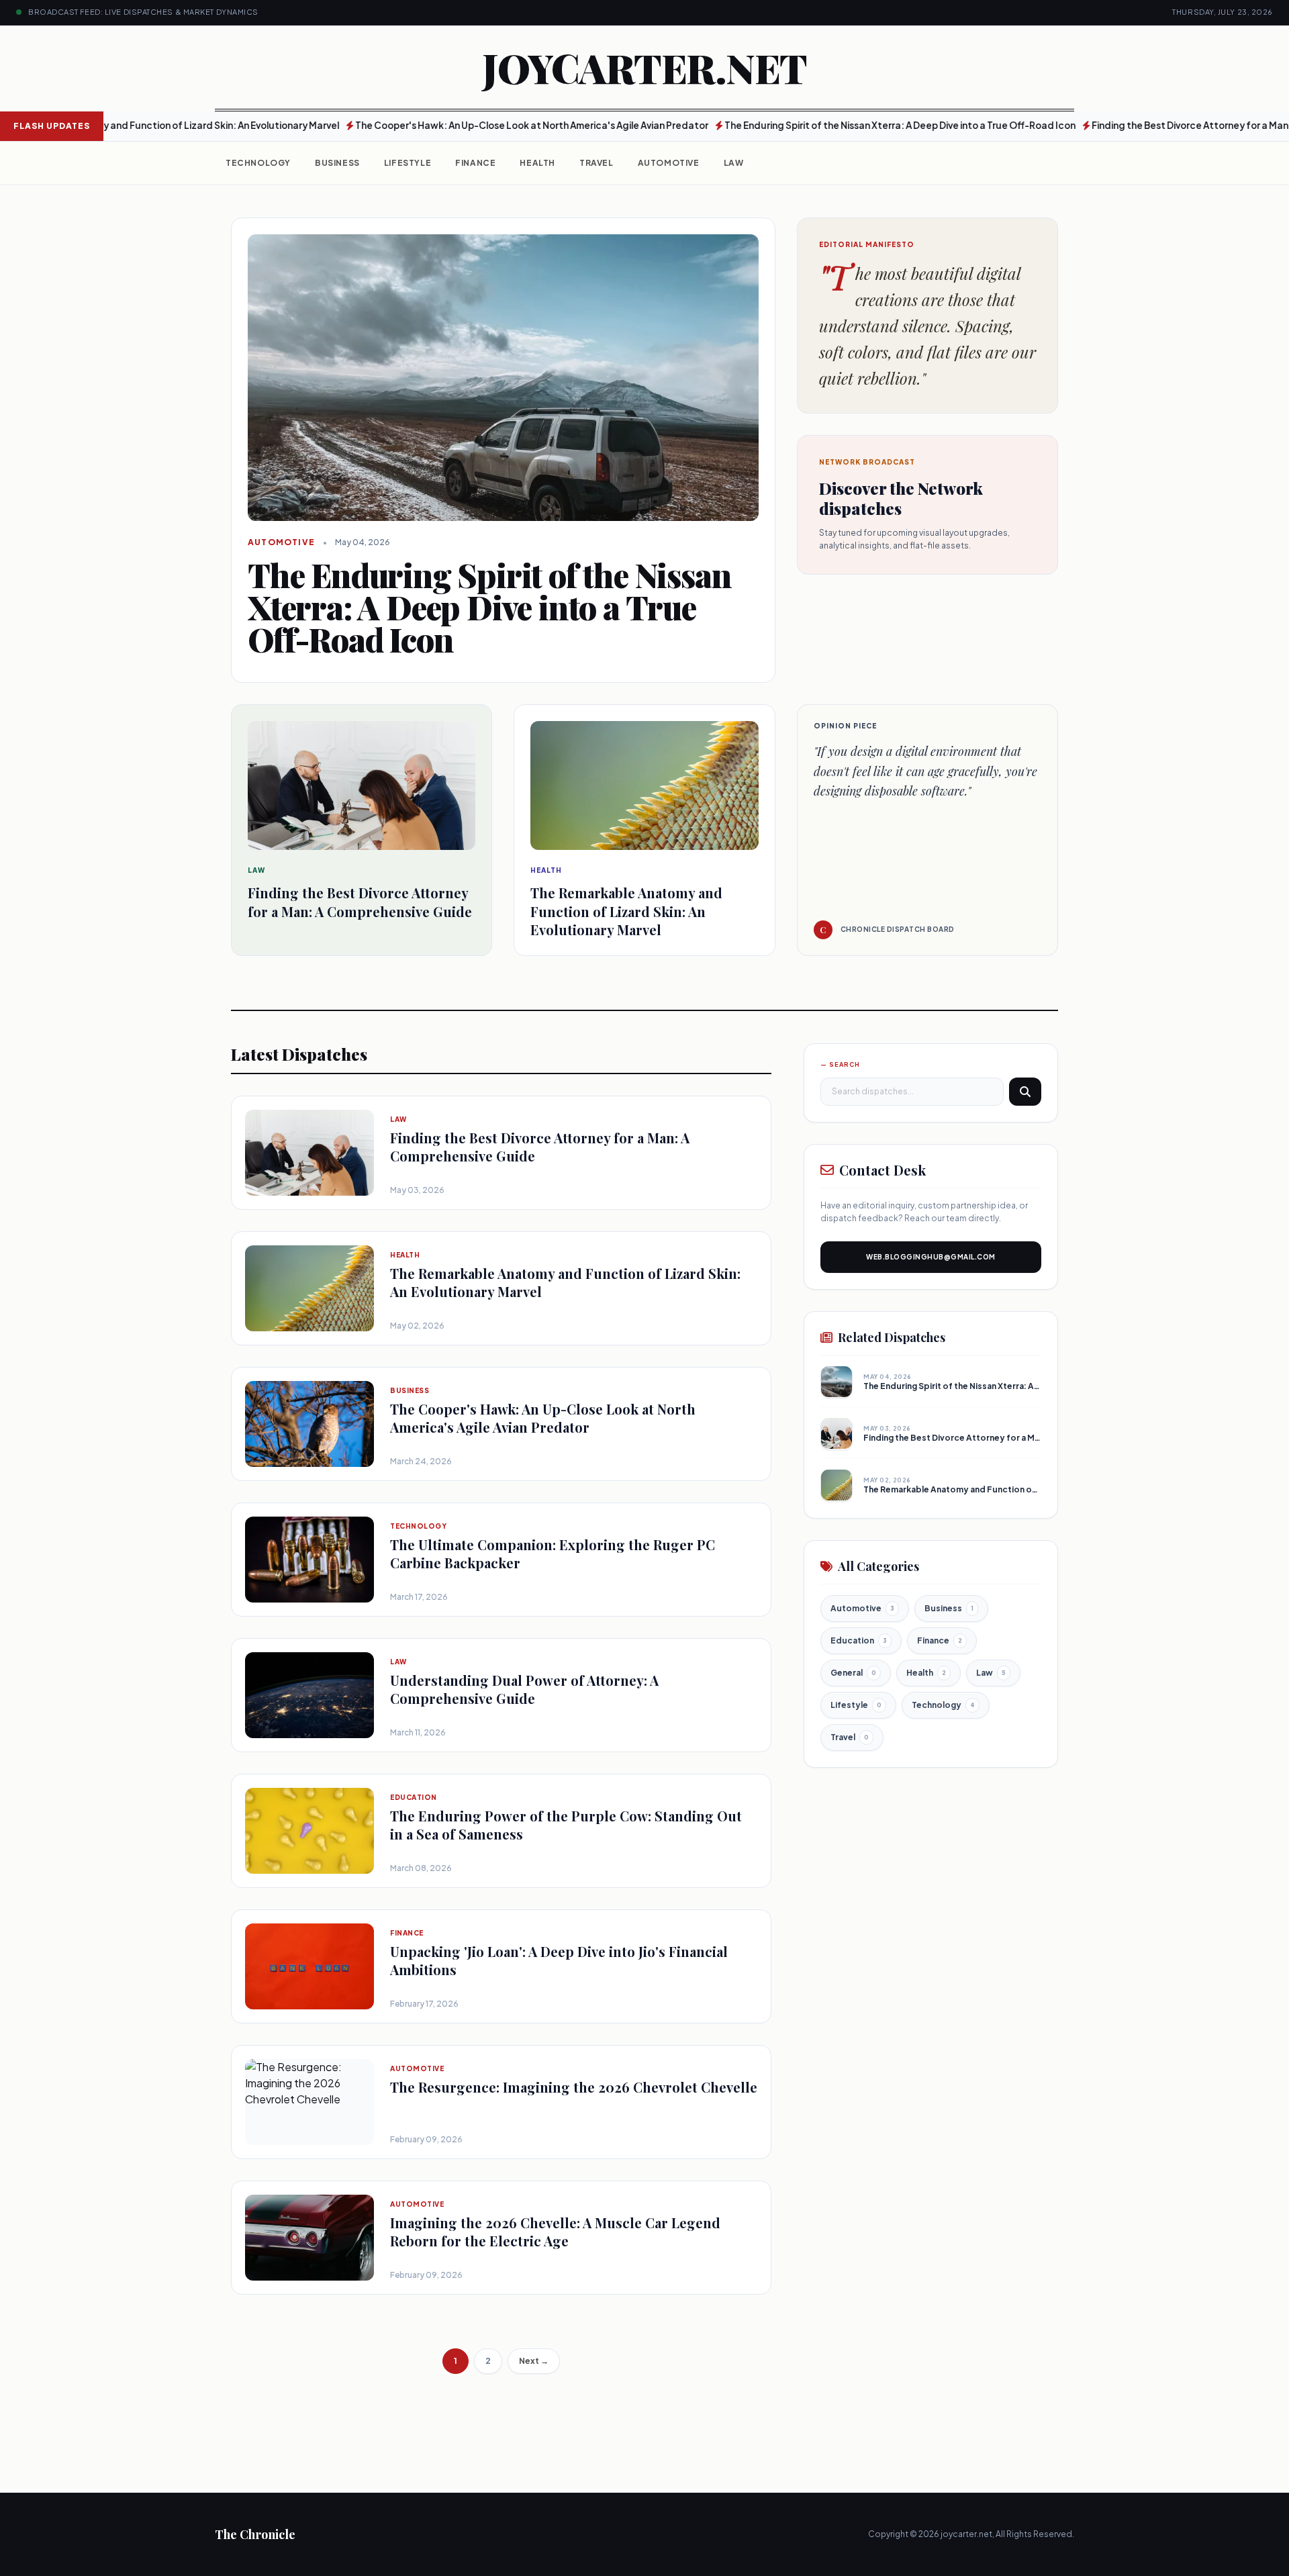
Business (337, 163)
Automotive (669, 163)
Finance (475, 163)
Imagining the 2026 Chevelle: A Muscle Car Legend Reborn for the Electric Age (555, 2232)
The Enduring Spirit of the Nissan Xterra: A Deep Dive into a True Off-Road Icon (827, 125)
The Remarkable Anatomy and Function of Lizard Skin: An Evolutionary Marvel (1021, 1489)
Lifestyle (408, 163)
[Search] (1025, 1091)
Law (734, 163)
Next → (534, 2361)
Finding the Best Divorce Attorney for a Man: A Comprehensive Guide (1006, 1438)
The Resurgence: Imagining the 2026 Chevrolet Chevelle (574, 2087)
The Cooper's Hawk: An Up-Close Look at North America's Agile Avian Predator (459, 125)
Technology (258, 163)
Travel (596, 163)
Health (537, 163)
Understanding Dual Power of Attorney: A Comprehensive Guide (524, 1689)
